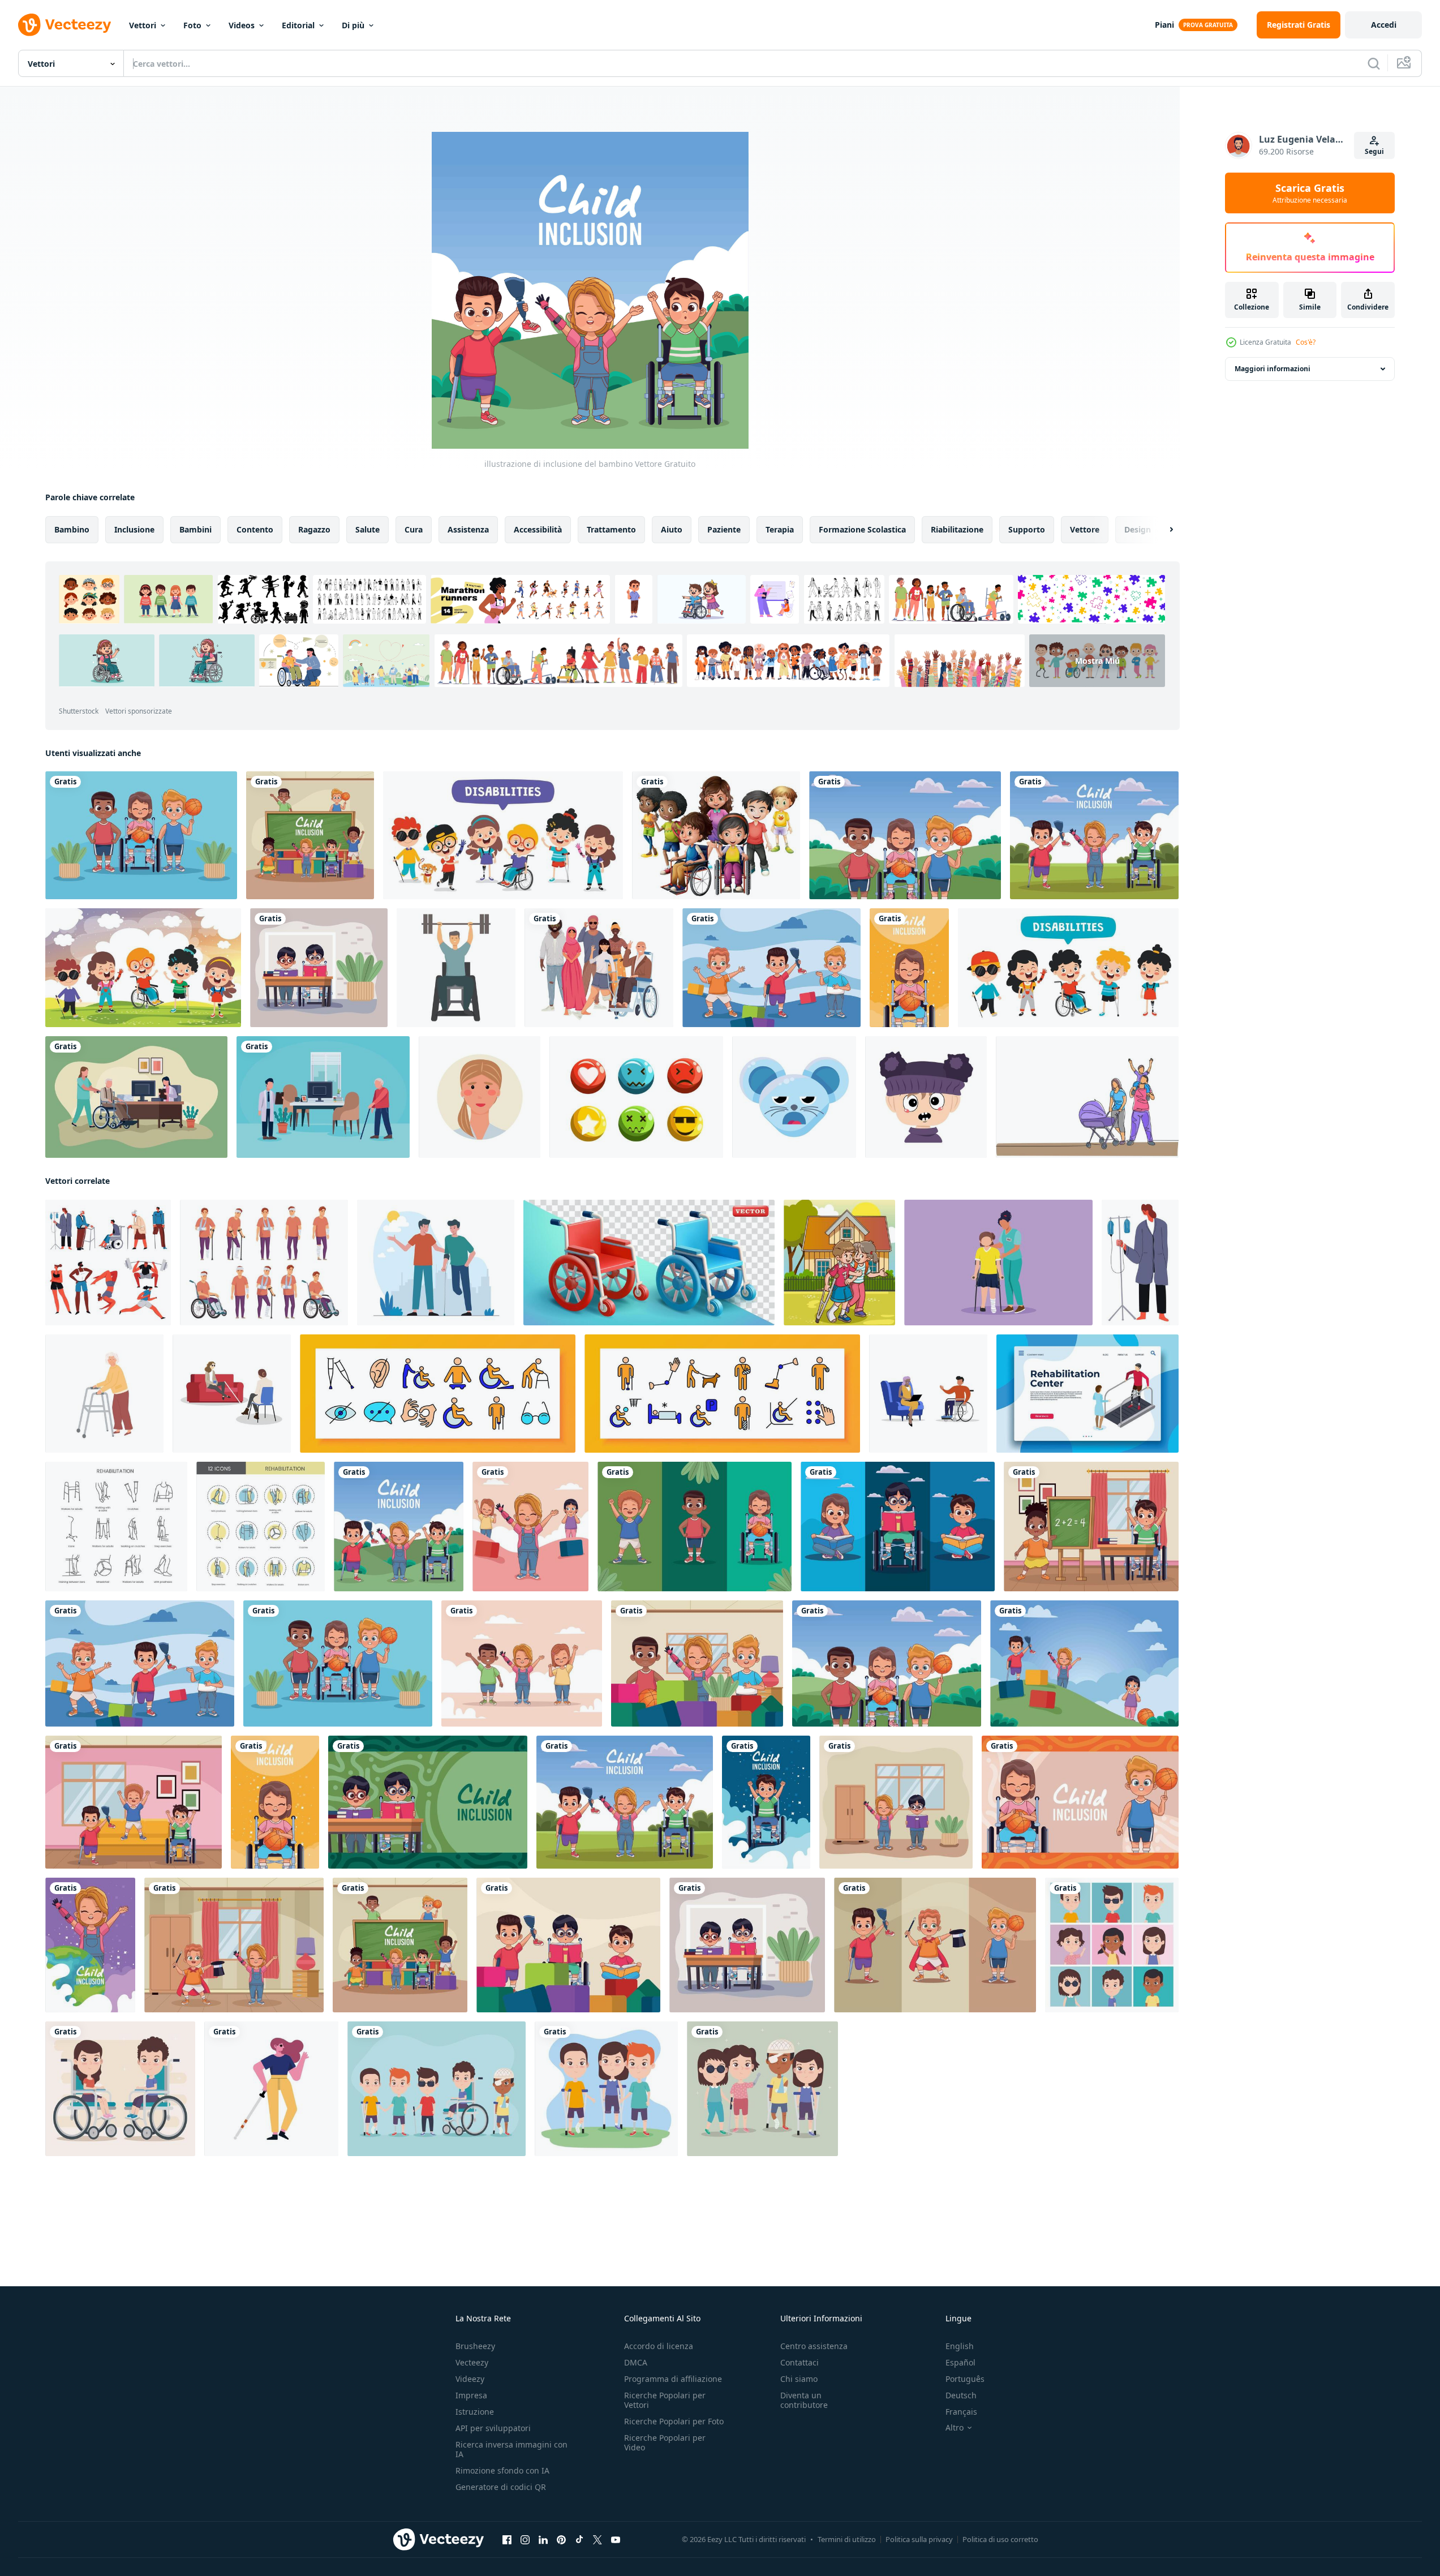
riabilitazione (957, 529)
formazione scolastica (862, 529)
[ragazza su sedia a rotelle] (905, 835)
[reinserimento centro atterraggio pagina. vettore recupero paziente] (1087, 1394)
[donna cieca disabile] (271, 2089)
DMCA (636, 2362)
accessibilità (538, 529)
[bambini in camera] (234, 1945)
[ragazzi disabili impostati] (437, 2089)
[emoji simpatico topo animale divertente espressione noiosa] (794, 1097)
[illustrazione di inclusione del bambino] (399, 1527)
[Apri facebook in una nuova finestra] (507, 2540)
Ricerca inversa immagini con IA (511, 2449)
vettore (1085, 529)
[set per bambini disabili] (1112, 1945)
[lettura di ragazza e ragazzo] (896, 1802)
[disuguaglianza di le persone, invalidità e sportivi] (108, 1263)
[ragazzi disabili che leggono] (898, 1527)
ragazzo (314, 529)
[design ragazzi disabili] (935, 1945)
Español (960, 2362)
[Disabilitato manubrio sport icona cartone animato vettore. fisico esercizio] (456, 968)
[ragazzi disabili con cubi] (568, 1945)
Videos (242, 25)
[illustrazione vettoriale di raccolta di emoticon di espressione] (636, 1097)
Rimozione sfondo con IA (502, 2470)
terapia (780, 529)
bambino (72, 529)
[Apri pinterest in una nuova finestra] (561, 2540)
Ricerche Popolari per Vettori (665, 2400)
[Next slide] (1162, 530)
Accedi (1384, 25)
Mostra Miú (1097, 661)
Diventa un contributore (804, 2400)
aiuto (672, 529)
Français (961, 2412)
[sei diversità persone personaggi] (599, 968)
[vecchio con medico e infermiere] (136, 1097)
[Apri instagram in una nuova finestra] (525, 2540)
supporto (1027, 529)
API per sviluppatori (493, 2428)
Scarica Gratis (1310, 193)
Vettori (143, 25)
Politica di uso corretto (1000, 2539)
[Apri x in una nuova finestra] (598, 2540)
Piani (1164, 25)
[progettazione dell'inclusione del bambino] (1094, 835)
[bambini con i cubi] (697, 1663)
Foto (192, 25)
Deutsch (961, 2395)
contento (255, 529)
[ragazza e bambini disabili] (522, 1663)
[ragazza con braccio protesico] (90, 1945)
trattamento (611, 529)
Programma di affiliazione (673, 2379)
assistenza (468, 529)
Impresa (471, 2395)
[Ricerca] (1374, 63)
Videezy (470, 2379)
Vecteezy (472, 2362)
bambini (195, 529)
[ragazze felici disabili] (530, 1527)
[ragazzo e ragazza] (1080, 1802)
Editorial (298, 25)
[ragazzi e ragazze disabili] (606, 2089)
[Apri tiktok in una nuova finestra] (579, 2540)
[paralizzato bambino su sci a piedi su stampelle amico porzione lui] (839, 1263)
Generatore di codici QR (501, 2487)
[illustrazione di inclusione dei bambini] (771, 968)
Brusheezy (475, 2346)
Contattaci (799, 2362)
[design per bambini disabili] (134, 1802)
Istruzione (475, 2412)
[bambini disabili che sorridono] (695, 1527)
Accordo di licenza (659, 2346)
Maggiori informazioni (1273, 369)
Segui (1374, 151)
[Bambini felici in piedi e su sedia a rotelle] (716, 835)
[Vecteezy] (65, 25)
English (960, 2346)
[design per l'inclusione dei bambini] (1084, 1663)
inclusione (134, 529)
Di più (353, 25)
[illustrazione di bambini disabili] (1091, 1527)
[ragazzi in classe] (319, 968)
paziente (724, 529)
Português (965, 2379)
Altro (955, 2428)
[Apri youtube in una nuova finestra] (616, 2540)
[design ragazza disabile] (909, 968)
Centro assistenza (814, 2346)
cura (414, 529)
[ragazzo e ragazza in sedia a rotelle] (120, 2089)
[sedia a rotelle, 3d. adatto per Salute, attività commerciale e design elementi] (649, 1263)
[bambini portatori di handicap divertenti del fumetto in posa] (503, 835)
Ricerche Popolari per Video (665, 2442)
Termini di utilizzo (847, 2539)
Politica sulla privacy (919, 2539)
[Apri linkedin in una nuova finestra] (543, 2540)
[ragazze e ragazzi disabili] (762, 2089)
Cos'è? (1306, 342)
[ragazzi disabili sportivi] (141, 835)
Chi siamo (799, 2379)
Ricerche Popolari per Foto (674, 2421)
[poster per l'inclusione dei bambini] (310, 835)
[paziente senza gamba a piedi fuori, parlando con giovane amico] (436, 1263)
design (1138, 529)
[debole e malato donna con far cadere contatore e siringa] (1140, 1263)
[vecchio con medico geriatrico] (323, 1097)
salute (367, 529)
